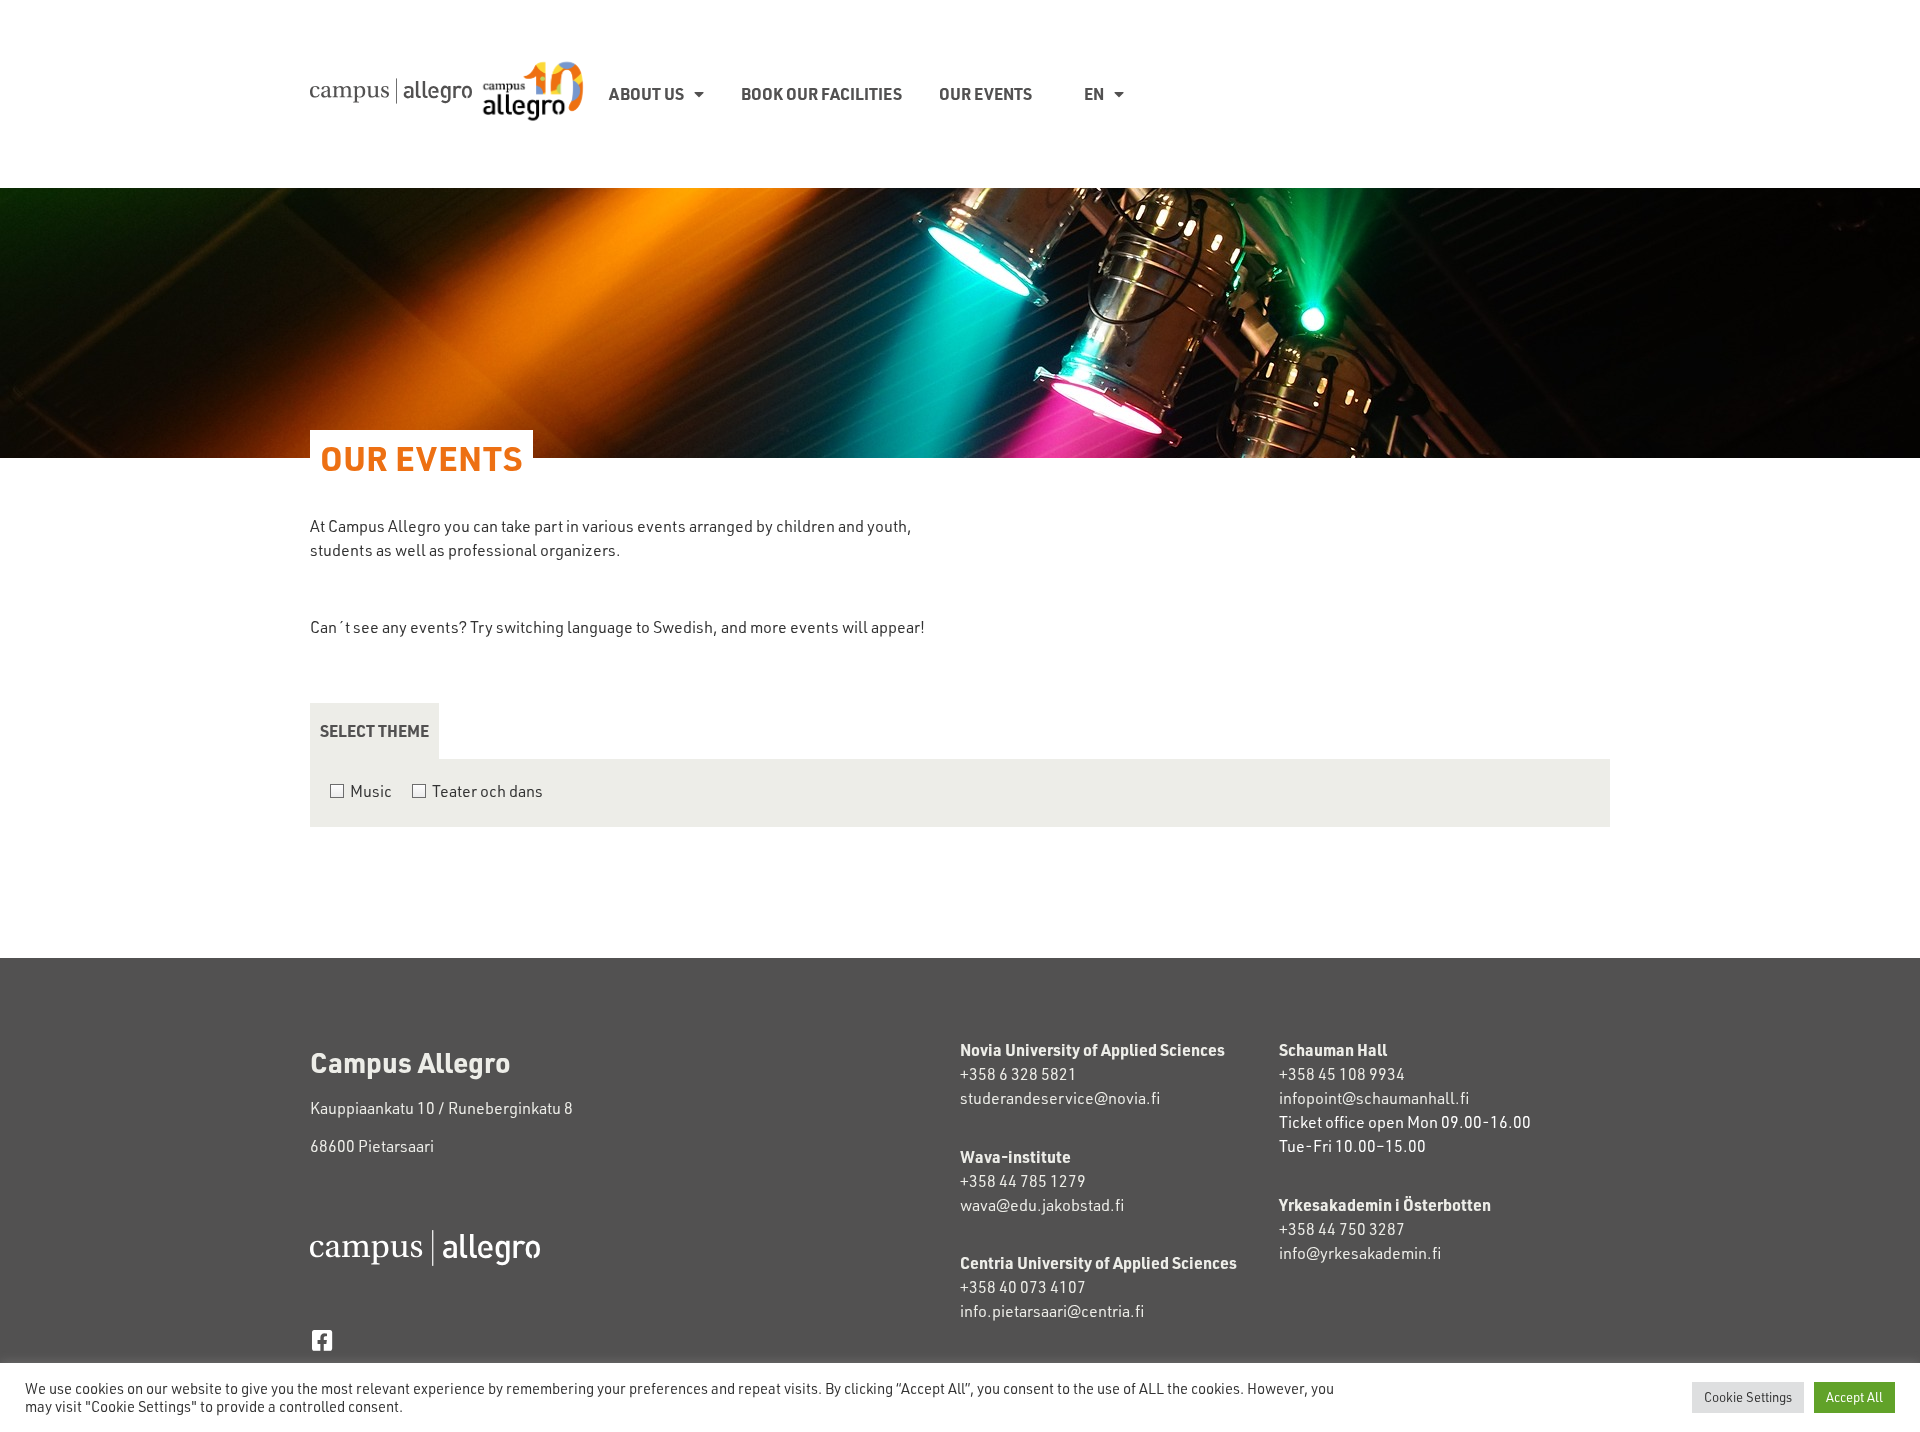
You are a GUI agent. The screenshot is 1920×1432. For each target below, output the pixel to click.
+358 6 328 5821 (1018, 1074)
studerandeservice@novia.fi (1061, 1098)
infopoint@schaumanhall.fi (1374, 1098)
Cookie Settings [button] (1748, 1397)
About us (646, 93)
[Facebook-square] (321, 1340)
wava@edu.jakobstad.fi (1042, 1205)
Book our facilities (821, 93)
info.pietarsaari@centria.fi (1052, 1311)
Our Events (985, 93)
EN (1094, 93)
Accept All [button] (1854, 1397)
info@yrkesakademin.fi (1360, 1253)
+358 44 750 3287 (1360, 1229)
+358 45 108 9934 (1342, 1074)
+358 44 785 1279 (1023, 1181)
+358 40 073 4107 (1023, 1287)
